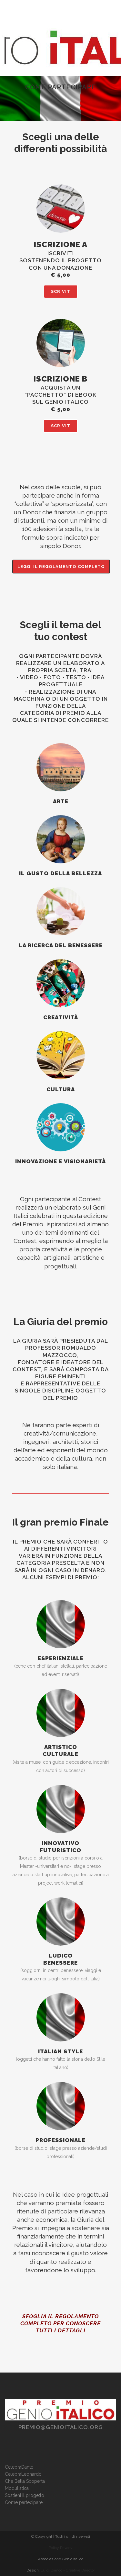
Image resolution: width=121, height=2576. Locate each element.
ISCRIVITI (61, 291)
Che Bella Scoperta (25, 2481)
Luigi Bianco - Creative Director (68, 2570)
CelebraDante (19, 2467)
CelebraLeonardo (23, 2474)
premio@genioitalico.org (61, 2427)
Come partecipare (24, 2502)
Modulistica (17, 2488)
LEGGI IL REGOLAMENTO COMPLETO (61, 567)
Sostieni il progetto (25, 2495)
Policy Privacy (61, 2548)
